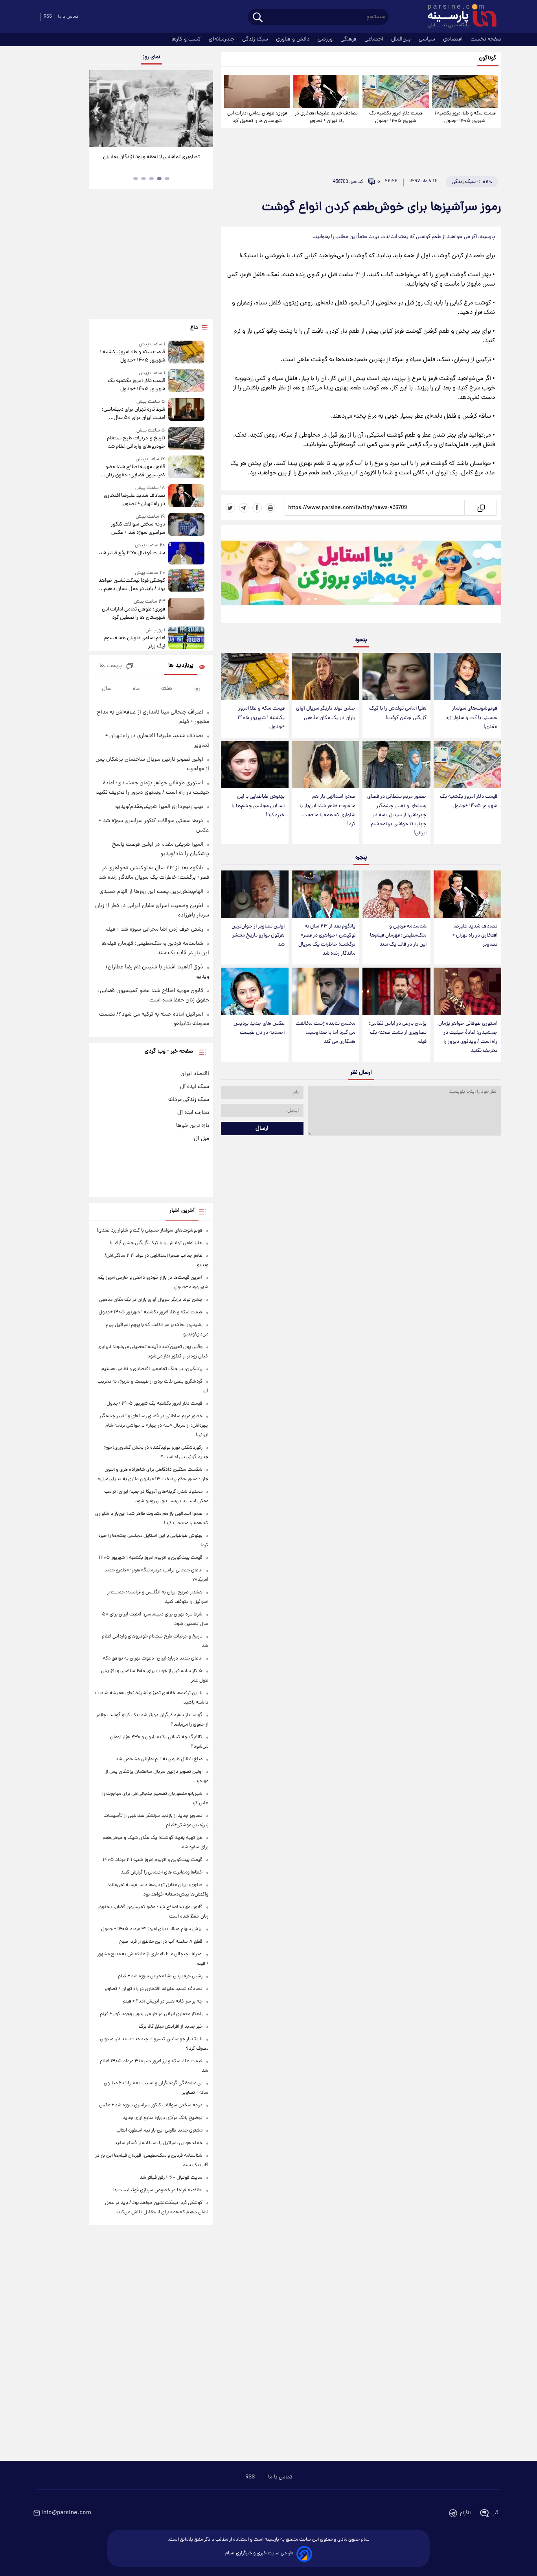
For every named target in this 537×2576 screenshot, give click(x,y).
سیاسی (428, 39)
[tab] (167, 179)
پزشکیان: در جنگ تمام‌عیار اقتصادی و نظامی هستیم (152, 1369)
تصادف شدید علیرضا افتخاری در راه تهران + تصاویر (326, 117)
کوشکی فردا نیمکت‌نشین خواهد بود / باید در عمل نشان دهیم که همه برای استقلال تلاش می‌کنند (131, 585)
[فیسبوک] (257, 508)
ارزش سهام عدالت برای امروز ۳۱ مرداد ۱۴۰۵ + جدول (152, 1929)
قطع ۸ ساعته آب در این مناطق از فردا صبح (161, 1942)
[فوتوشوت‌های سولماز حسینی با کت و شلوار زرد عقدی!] (467, 677)
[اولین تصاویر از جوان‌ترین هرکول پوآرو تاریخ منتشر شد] (255, 894)
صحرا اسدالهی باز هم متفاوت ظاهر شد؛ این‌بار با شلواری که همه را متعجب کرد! (327, 810)
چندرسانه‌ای (222, 39)
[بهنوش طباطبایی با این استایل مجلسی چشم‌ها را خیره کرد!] (255, 765)
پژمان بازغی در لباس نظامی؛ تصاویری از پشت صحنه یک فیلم (398, 1033)
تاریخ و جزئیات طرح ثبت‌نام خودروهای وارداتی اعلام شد (136, 443)
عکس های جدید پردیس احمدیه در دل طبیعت (259, 1028)
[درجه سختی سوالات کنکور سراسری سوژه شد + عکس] (186, 525)
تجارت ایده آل (193, 1113)
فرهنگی (349, 39)
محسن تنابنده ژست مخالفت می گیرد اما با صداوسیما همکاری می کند (326, 1033)
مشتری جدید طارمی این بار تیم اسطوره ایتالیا (159, 2131)
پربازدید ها (181, 666)
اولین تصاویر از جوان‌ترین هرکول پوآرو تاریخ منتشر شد (258, 936)
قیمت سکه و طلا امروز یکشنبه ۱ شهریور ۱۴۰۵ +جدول (465, 117)
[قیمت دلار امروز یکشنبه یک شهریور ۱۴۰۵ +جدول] (395, 91)
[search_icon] (258, 18)
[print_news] (270, 508)
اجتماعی (375, 39)
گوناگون (488, 58)
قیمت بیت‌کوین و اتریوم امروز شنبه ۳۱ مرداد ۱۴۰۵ (153, 1860)
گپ (495, 2513)
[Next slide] (204, 110)
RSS (48, 17)
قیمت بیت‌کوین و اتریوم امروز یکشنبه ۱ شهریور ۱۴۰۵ (151, 1558)
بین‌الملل (402, 39)
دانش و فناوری (294, 39)
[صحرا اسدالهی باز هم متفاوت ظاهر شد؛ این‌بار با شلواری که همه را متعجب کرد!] (326, 765)
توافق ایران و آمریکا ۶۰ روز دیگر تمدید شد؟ (151, 157)
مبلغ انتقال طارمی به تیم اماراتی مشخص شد (159, 1759)
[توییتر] (230, 508)
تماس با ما (68, 17)
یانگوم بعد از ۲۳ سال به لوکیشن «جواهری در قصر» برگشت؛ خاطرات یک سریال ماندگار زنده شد (327, 940)
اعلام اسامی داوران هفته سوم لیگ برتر (134, 642)
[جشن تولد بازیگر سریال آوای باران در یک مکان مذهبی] (326, 677)
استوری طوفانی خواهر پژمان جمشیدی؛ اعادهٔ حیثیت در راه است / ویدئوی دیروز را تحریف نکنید (468, 1037)
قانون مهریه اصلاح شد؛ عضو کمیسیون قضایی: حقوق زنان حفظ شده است (135, 471)
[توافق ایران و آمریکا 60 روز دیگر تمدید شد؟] (151, 109)
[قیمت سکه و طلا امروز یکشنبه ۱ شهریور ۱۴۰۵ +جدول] (465, 91)
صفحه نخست (486, 39)
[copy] (481, 508)
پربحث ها (111, 666)
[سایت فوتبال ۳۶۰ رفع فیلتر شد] (186, 553)
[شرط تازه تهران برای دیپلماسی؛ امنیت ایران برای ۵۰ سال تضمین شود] (186, 410)
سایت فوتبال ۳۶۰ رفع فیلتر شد (132, 553)
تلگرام (466, 2513)
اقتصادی (454, 39)
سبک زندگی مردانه (189, 1100)
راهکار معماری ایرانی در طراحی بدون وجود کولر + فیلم (151, 2014)
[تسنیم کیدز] (361, 576)
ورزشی (326, 39)
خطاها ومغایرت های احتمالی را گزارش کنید (162, 1873)
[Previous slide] (98, 110)
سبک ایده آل (195, 1087)
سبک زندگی (256, 39)
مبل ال (201, 1139)
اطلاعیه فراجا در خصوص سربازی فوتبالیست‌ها (158, 2190)
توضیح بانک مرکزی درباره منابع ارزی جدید (163, 2118)
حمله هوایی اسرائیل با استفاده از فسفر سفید (158, 2143)
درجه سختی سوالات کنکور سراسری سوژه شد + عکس (138, 529)
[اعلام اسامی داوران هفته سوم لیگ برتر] (186, 639)
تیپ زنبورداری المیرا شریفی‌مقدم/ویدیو (159, 807)
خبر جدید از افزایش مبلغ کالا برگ (171, 2027)
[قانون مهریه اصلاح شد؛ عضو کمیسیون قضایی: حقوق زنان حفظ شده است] (186, 467)
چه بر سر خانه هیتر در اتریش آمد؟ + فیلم (163, 2002)
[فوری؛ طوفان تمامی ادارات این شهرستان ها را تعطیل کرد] (257, 91)
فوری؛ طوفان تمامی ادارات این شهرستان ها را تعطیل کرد (257, 117)
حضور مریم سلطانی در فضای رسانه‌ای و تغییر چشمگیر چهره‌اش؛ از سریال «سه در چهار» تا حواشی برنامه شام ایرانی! (397, 815)
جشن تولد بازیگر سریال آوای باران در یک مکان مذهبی (326, 713)
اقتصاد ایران (195, 1074)
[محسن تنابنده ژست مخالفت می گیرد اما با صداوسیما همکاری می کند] (326, 991)
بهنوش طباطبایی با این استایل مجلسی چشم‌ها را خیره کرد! (258, 806)
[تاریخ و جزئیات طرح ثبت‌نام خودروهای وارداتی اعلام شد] (186, 439)
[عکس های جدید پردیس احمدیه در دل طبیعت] (255, 991)
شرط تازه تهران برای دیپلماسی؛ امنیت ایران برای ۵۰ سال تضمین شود (133, 414)
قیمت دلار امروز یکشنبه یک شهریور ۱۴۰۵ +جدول (396, 117)
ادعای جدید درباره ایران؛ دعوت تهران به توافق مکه (153, 1659)
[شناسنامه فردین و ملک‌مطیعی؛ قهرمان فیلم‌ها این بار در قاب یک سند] (396, 894)
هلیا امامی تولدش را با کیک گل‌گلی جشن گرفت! (398, 713)
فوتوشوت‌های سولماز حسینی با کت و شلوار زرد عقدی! (471, 718)
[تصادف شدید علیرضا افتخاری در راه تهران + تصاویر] (326, 91)
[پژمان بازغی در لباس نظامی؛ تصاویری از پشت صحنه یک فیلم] (396, 991)
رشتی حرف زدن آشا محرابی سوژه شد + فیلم (154, 929)
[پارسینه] (458, 17)
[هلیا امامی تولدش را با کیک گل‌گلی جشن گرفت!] (396, 677)
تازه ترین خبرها (193, 1126)
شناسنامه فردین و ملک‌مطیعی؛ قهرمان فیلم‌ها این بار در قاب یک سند (398, 936)
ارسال (262, 1128)
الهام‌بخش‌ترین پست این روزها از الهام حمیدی (151, 892)
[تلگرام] (244, 508)
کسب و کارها (187, 39)
